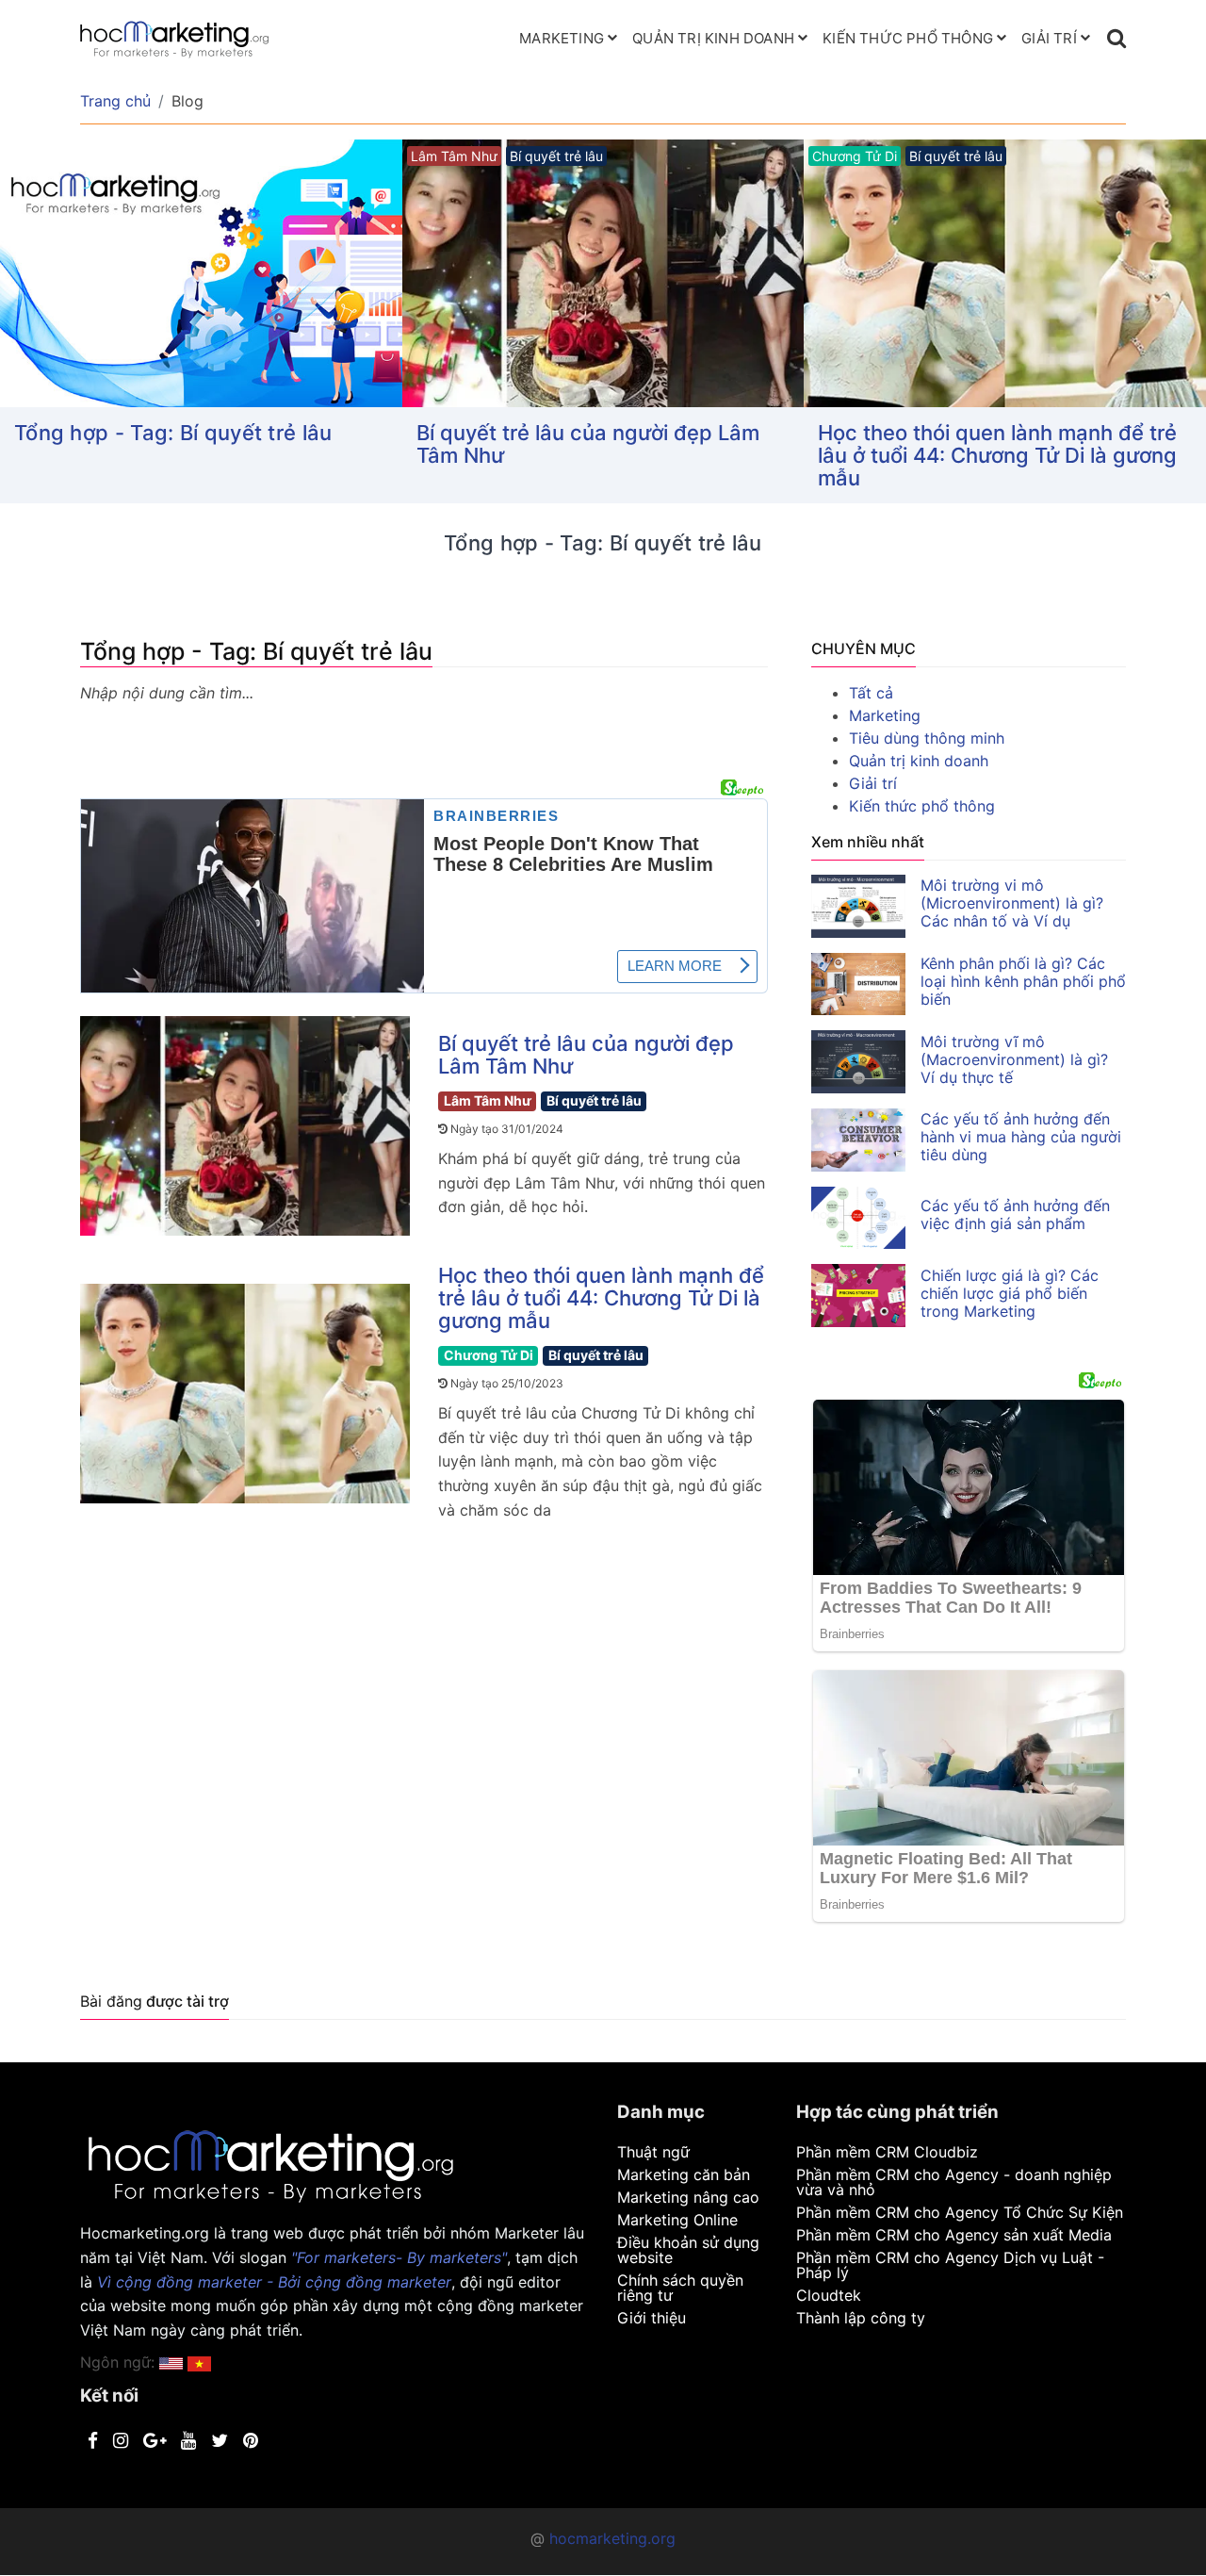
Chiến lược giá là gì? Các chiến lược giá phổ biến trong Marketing (1010, 1293)
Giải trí (1049, 38)
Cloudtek (829, 2295)
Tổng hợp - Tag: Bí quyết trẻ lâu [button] (173, 433)
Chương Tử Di (489, 1355)
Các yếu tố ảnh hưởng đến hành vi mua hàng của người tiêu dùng (1021, 1137)
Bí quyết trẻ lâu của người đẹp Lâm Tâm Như (588, 444)
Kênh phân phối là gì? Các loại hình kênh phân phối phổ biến (1023, 981)
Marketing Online (677, 2220)
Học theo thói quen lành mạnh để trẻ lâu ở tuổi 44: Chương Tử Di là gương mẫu (997, 455)
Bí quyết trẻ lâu (594, 1100)
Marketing (562, 38)
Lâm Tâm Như (488, 1100)
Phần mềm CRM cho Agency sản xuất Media (954, 2235)
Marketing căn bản (684, 2174)
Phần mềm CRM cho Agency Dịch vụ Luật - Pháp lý (950, 2265)
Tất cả (871, 693)
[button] (199, 2362)
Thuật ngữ (653, 2152)
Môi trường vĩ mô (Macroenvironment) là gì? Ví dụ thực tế (1014, 1059)
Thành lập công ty (861, 2318)
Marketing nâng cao (688, 2197)
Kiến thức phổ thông (908, 38)
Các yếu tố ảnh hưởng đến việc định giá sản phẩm (1015, 1214)
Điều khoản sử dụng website (688, 2250)
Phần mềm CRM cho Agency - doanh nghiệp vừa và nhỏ (954, 2182)
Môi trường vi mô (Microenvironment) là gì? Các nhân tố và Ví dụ (1012, 903)
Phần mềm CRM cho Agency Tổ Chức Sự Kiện (960, 2212)
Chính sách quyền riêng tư (680, 2288)
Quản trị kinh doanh (713, 38)
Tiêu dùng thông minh (927, 738)
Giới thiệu (652, 2318)
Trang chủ (115, 101)
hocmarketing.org (612, 2538)
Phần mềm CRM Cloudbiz (887, 2152)
